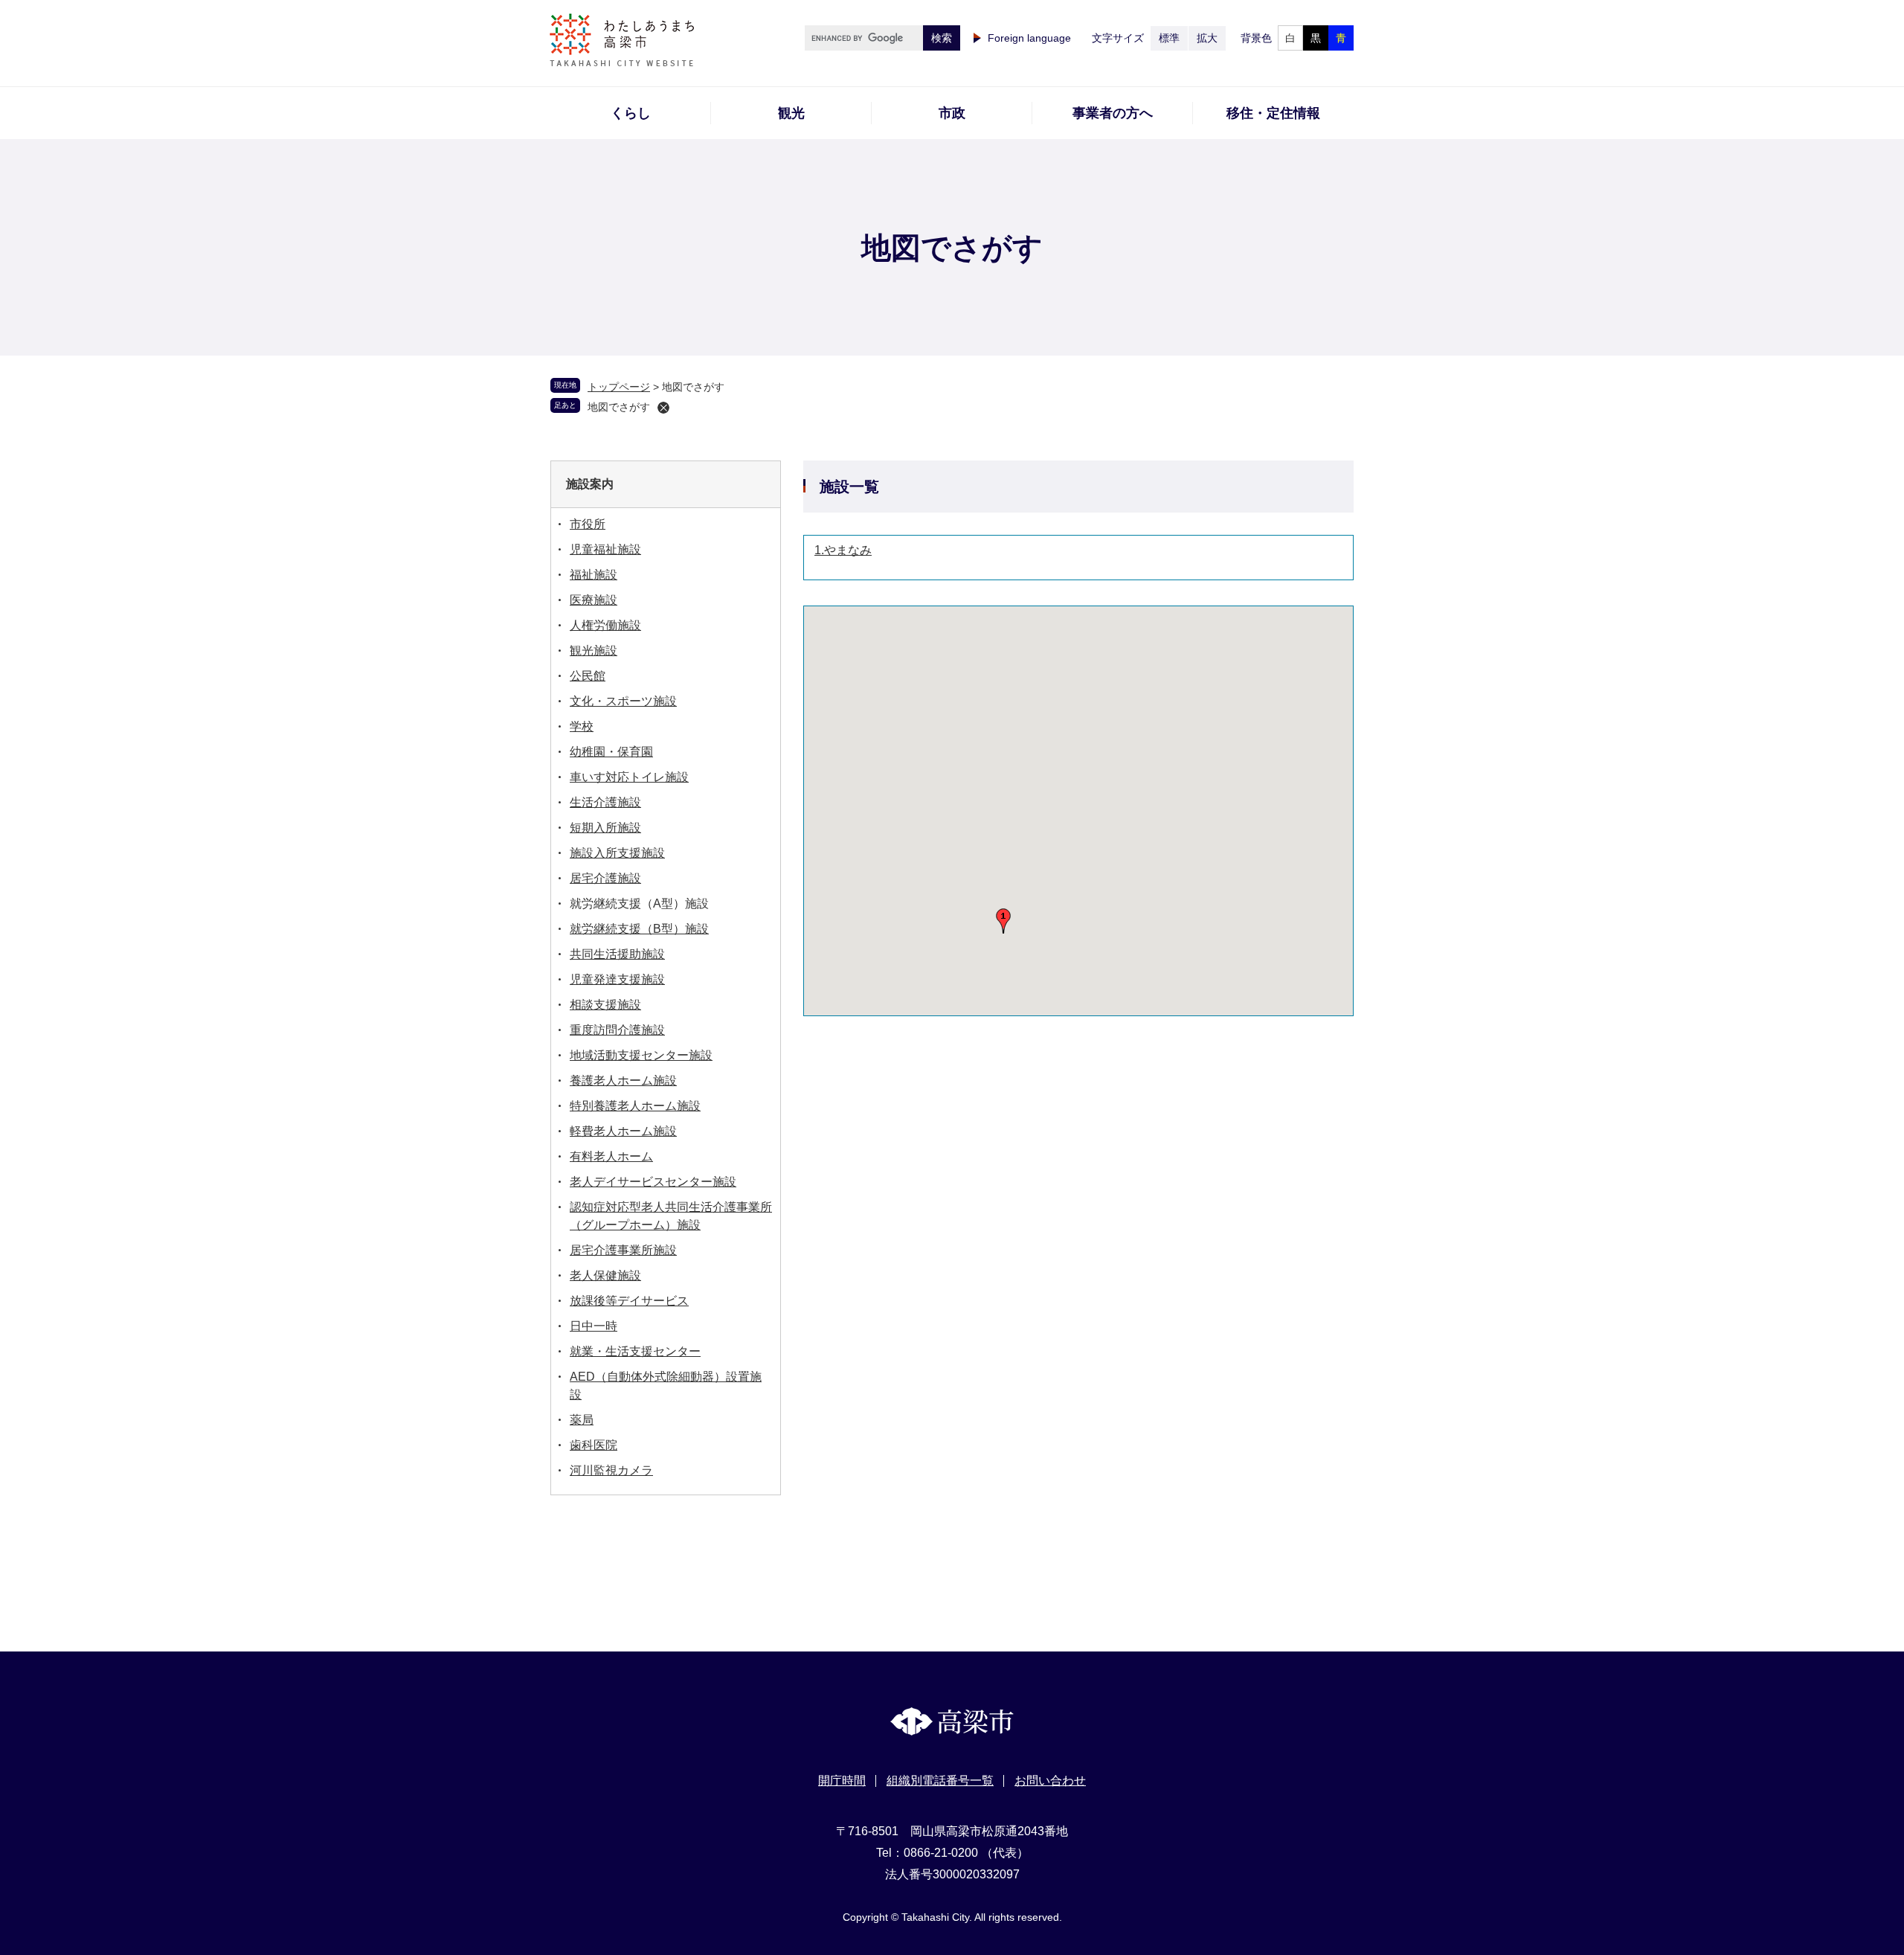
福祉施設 (594, 575)
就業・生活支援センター (635, 1351)
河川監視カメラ (611, 1470)
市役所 (588, 524)
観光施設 (594, 651)
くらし (631, 113)
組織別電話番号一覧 (940, 1781)
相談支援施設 (605, 1005)
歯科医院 (594, 1445)
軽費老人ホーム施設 (623, 1131)
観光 (791, 113)
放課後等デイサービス (629, 1301)
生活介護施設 (605, 802)
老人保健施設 (605, 1275)
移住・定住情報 (1273, 113)
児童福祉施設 (605, 549)
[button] (1003, 921)
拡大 (1207, 38)
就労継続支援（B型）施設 (639, 929)
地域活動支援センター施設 (641, 1055)
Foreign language (1029, 38)
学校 (582, 726)
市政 (952, 113)
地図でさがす (619, 407)
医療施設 (594, 600)
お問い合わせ (1050, 1781)
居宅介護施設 (605, 878)
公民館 (588, 676)
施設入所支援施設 (617, 853)
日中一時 (594, 1326)
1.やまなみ (843, 550)
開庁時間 (842, 1781)
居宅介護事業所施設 (623, 1250)
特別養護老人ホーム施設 (635, 1106)
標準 (1169, 38)
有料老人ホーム (611, 1156)
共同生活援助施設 (617, 954)
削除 (663, 408)
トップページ (619, 387)
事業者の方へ (1113, 113)
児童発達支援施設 (617, 979)
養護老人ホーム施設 (623, 1081)
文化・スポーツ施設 (623, 701)
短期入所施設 (605, 828)
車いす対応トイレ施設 (629, 777)
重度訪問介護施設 (617, 1030)
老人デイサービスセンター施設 (653, 1182)
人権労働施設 (605, 625)
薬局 (582, 1420)
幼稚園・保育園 (611, 752)
